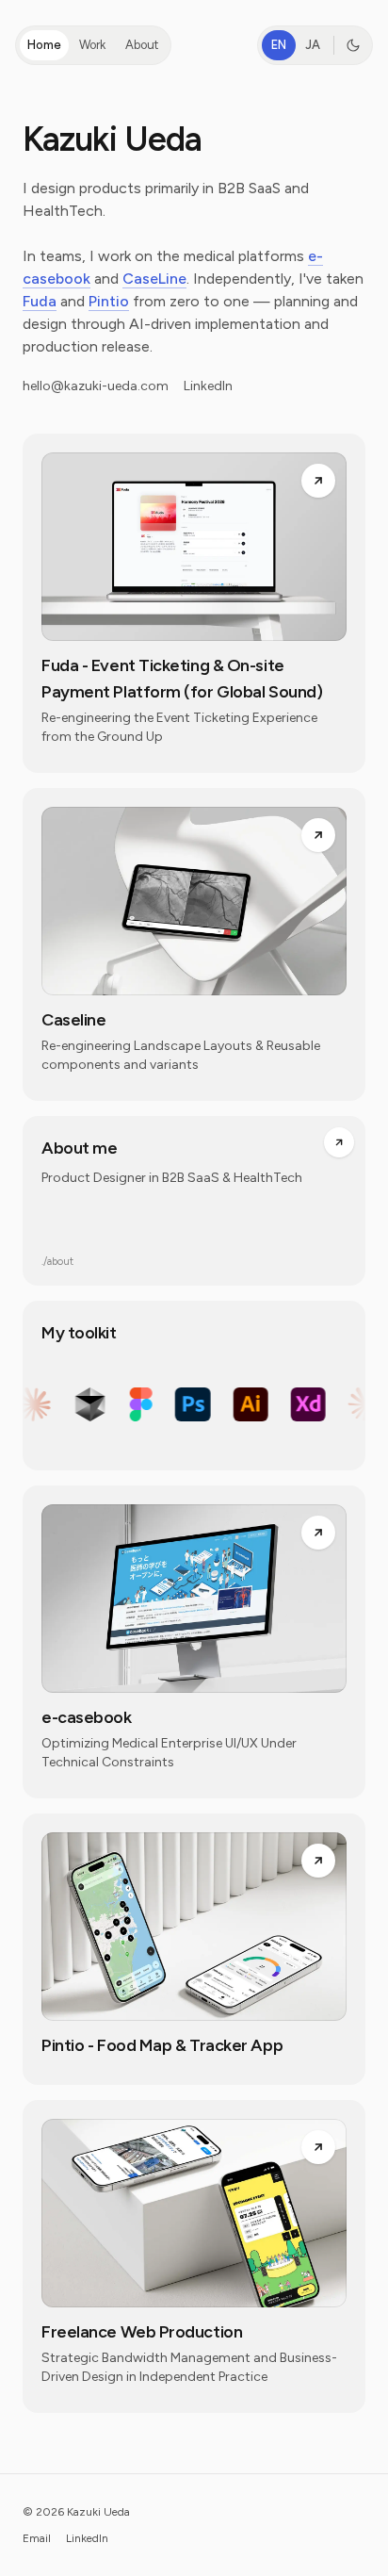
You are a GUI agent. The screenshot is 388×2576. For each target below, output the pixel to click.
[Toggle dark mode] (353, 45)
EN (279, 45)
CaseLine (154, 279)
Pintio (109, 301)
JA (313, 45)
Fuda (40, 301)
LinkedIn (208, 386)
